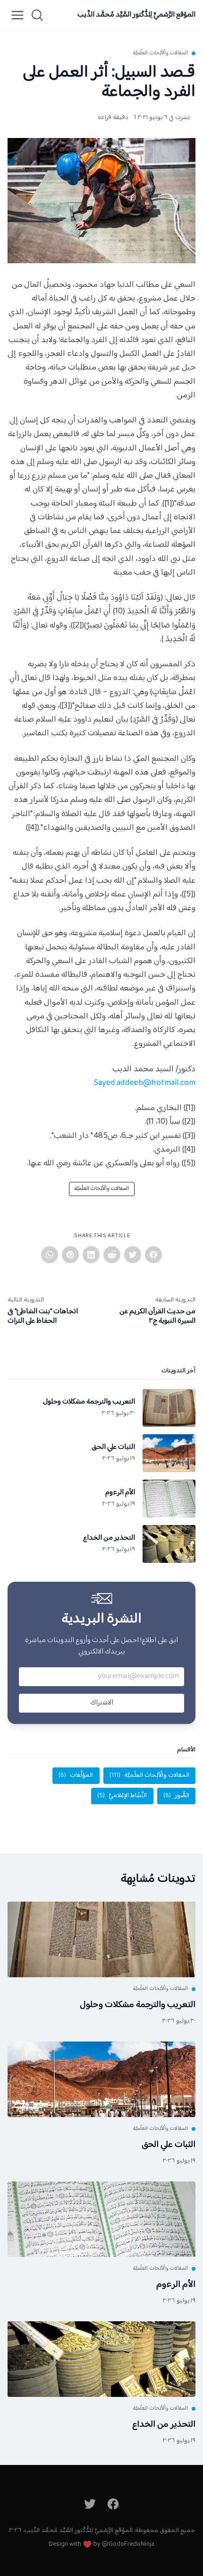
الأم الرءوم (176, 2285)
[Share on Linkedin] (91, 1255)
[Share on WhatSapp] (50, 1255)
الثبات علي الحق (169, 2145)
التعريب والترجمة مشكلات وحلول (138, 2005)
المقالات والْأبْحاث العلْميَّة (160, 53)
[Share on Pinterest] (70, 1255)
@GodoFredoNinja (128, 2544)
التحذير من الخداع (164, 2425)
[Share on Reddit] (112, 1255)
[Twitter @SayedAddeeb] (90, 2504)
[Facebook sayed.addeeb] (114, 2504)
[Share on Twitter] (133, 1255)
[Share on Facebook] (153, 1255)
